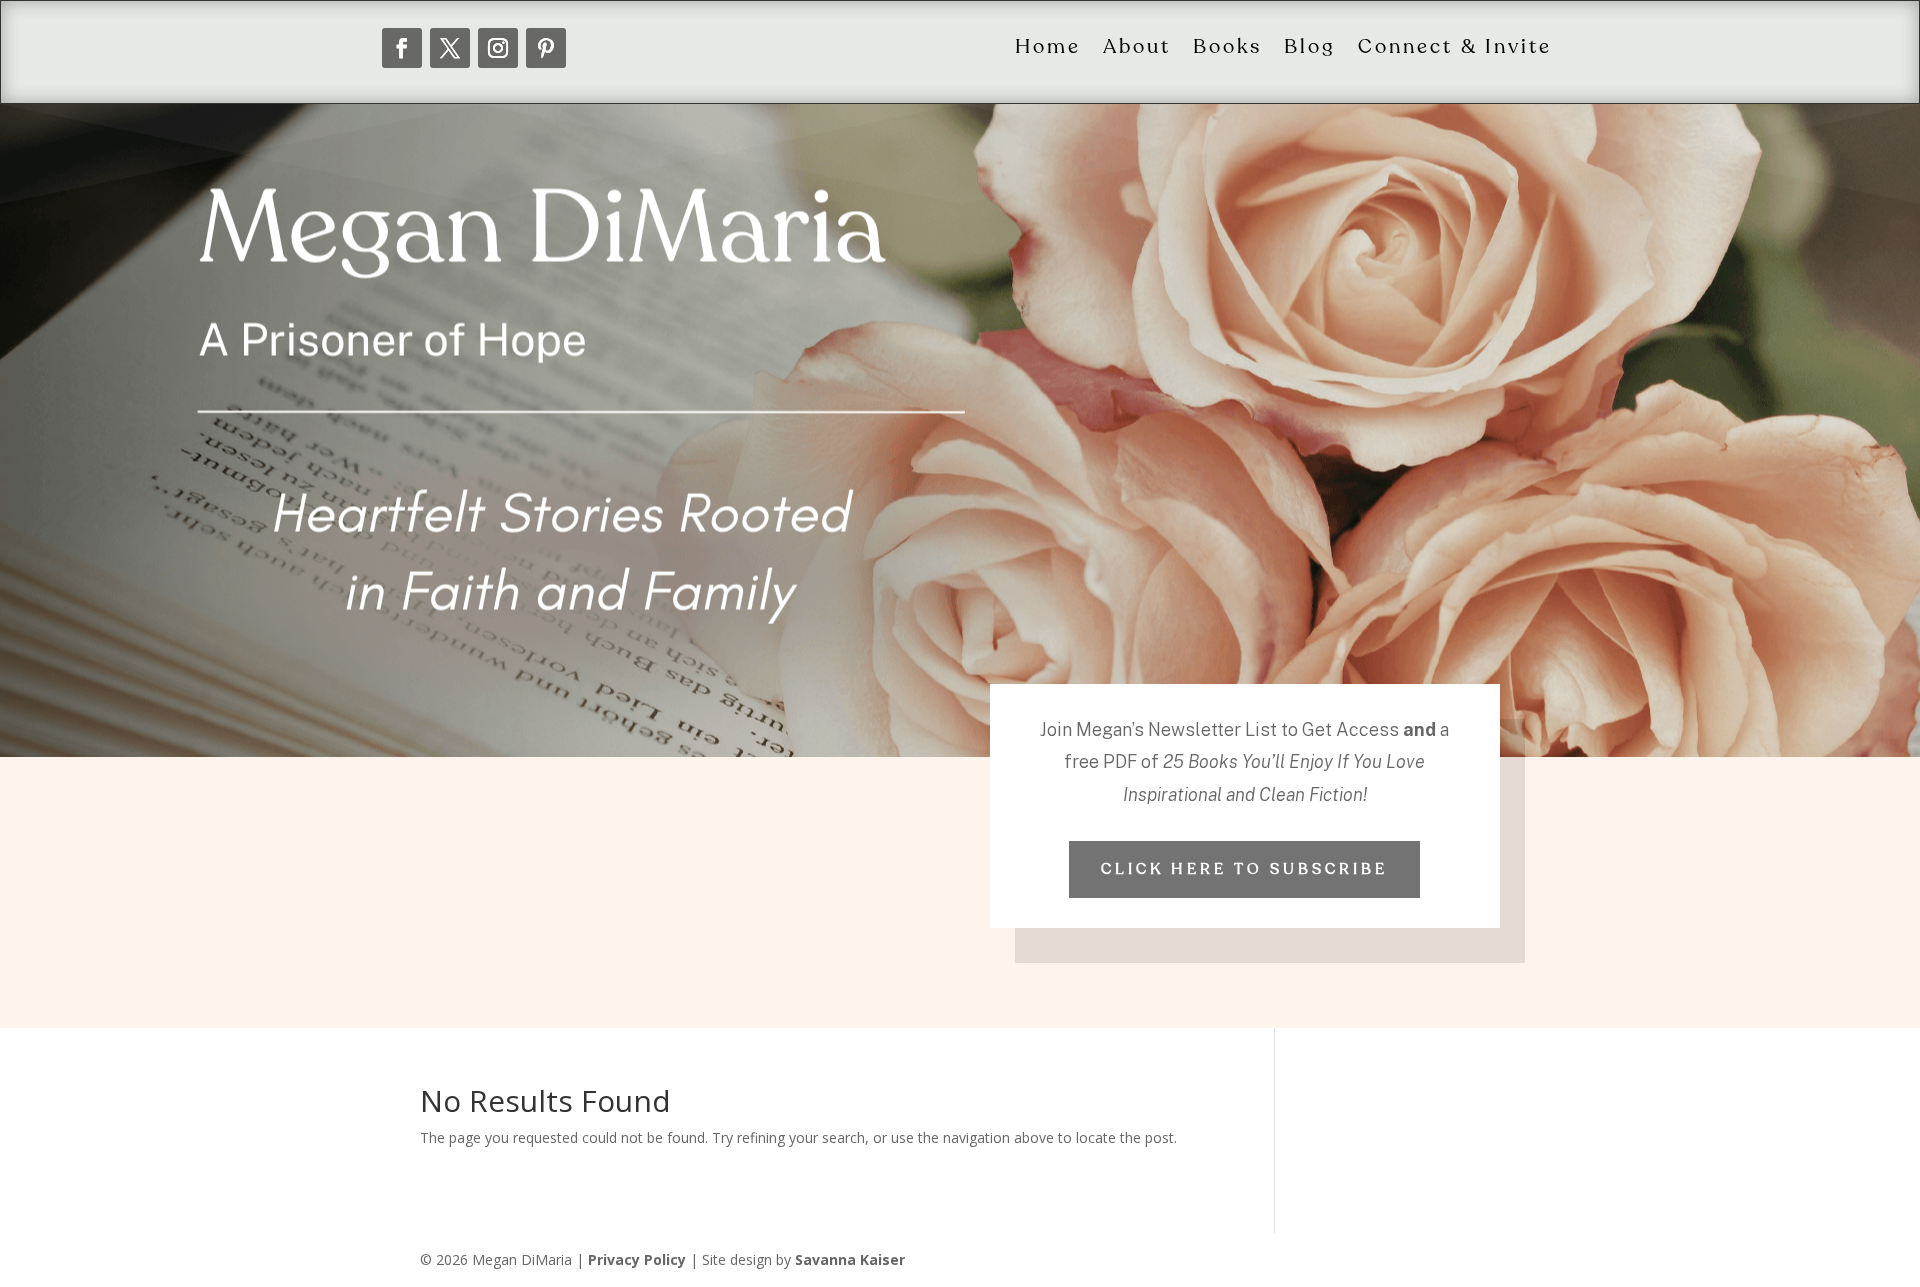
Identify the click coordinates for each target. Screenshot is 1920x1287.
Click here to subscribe (1244, 869)
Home (1048, 48)
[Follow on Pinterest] (546, 48)
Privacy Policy (637, 1259)
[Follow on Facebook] (402, 48)
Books (1227, 48)
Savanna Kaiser (850, 1259)
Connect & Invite (1455, 48)
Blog (1310, 48)
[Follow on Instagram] (498, 48)
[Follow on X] (450, 48)
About (1137, 48)
